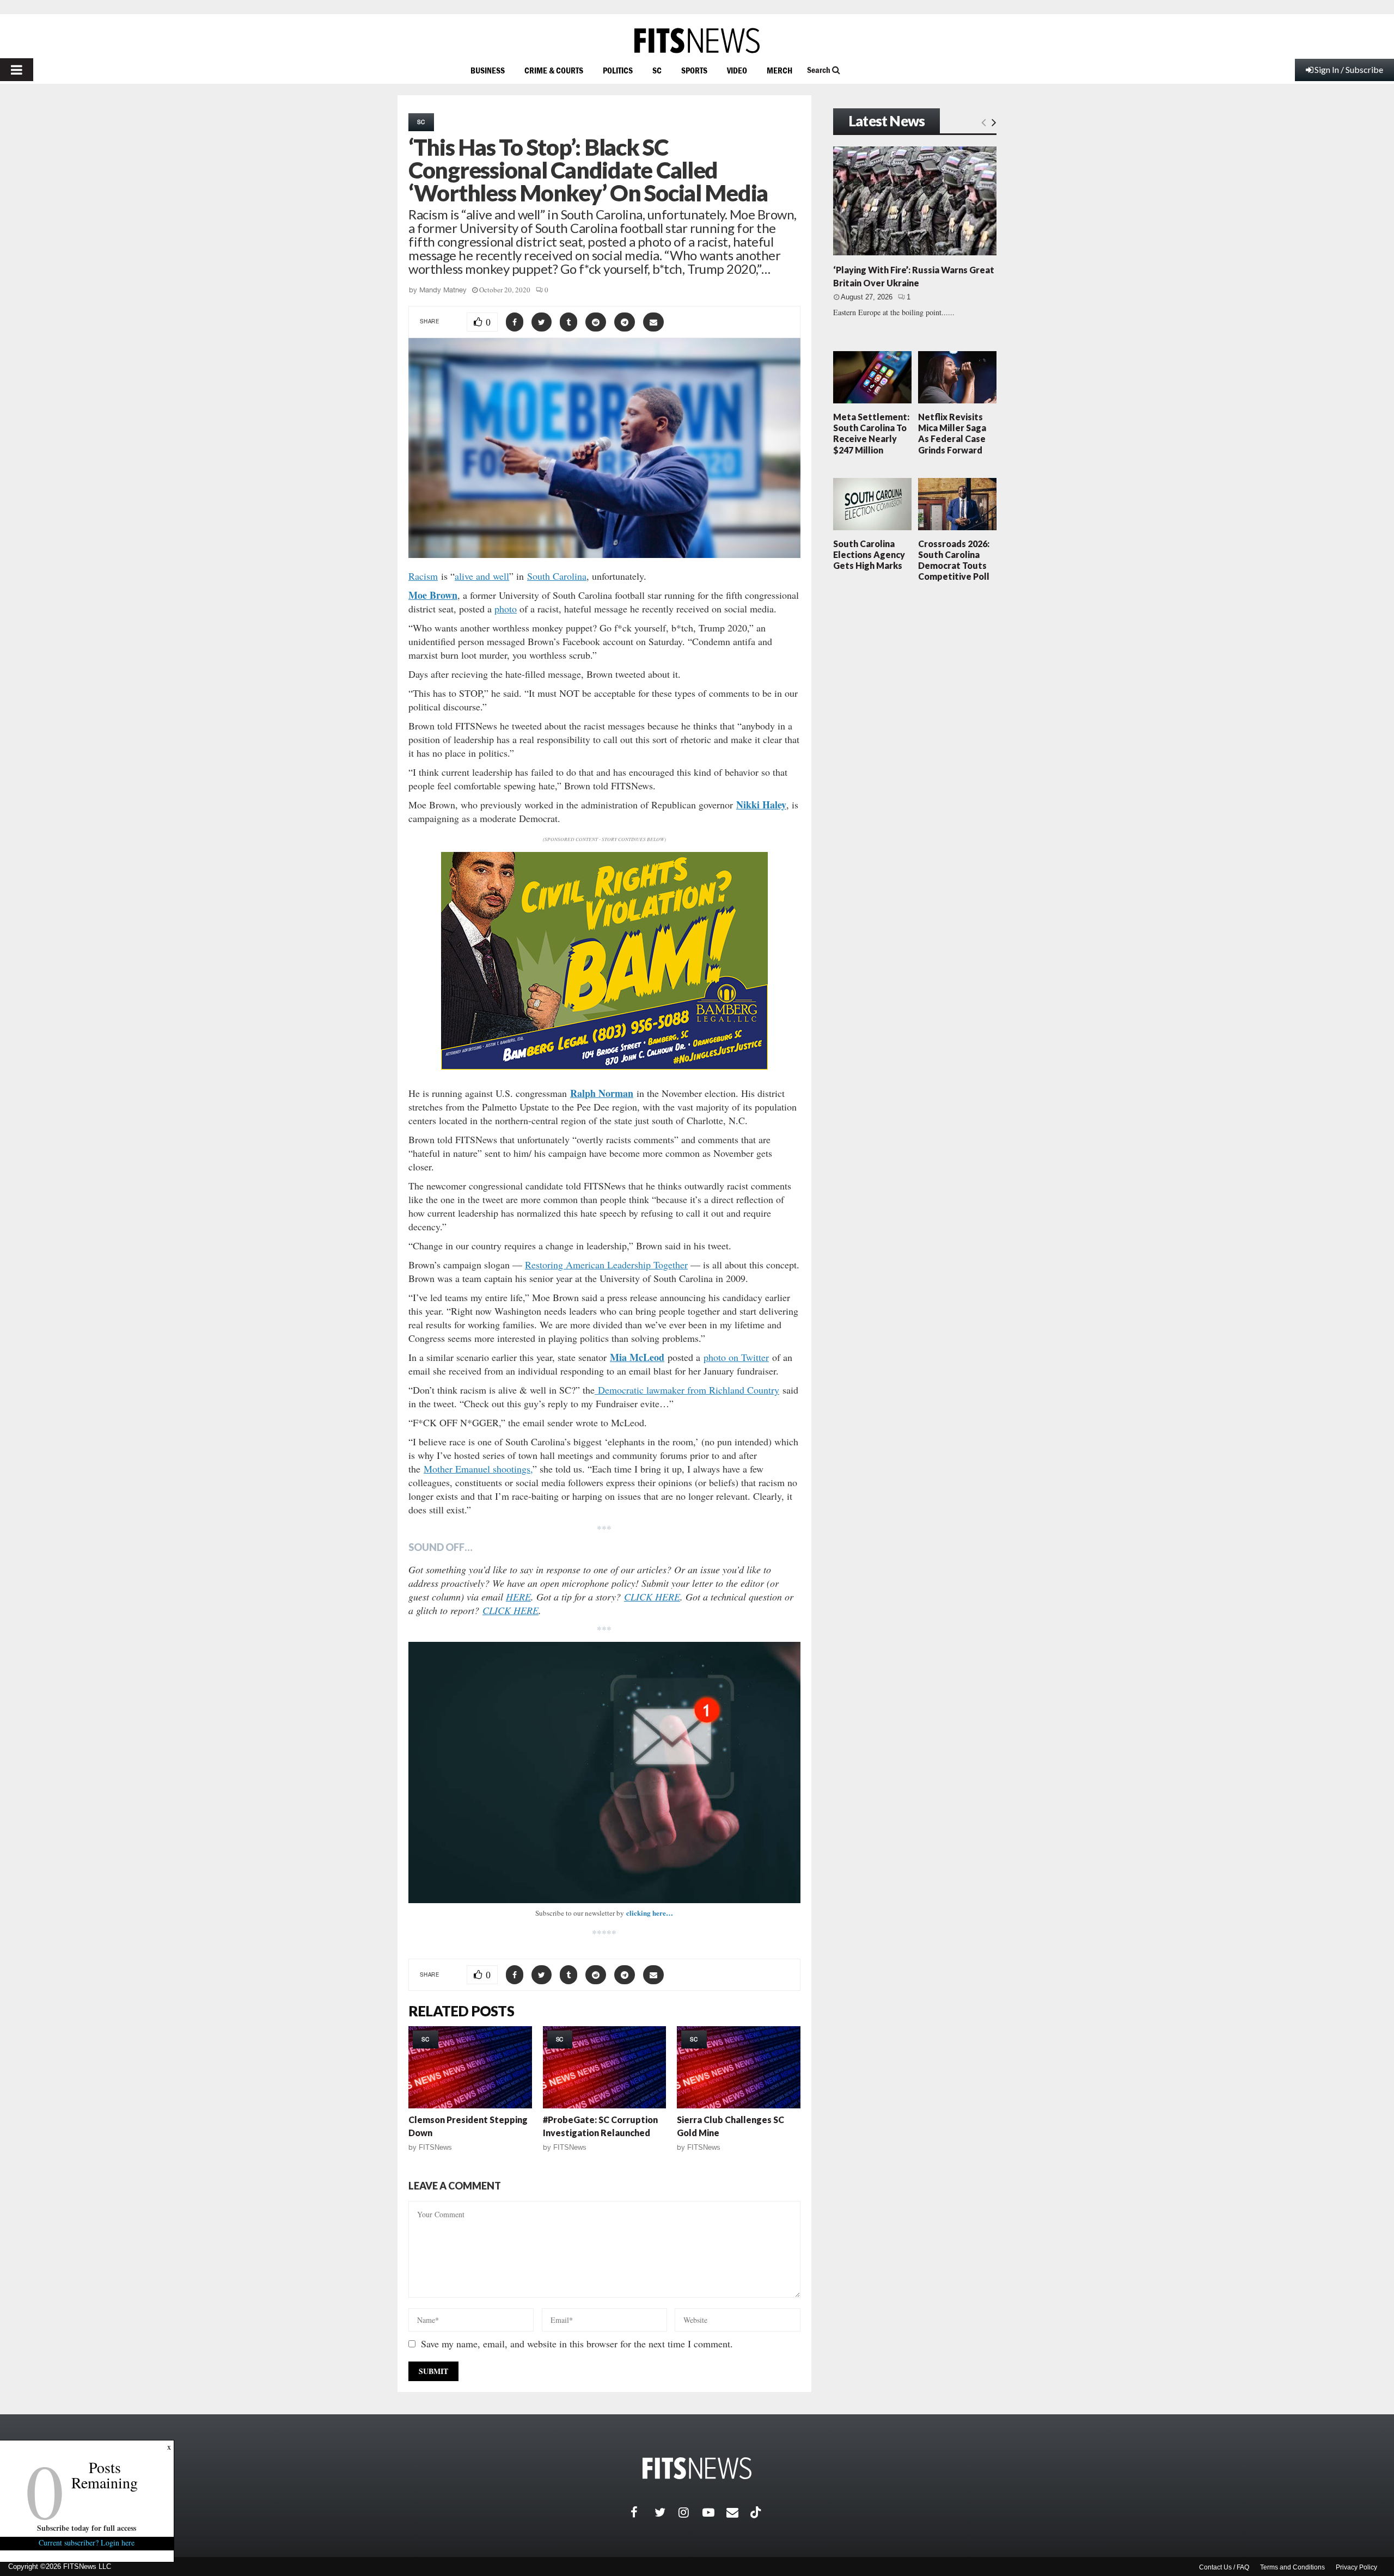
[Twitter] (667, 2512)
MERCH (779, 70)
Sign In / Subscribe (1349, 69)
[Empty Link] (984, 122)
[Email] (738, 2512)
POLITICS (618, 70)
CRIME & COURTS (554, 70)
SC (657, 70)
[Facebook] (643, 2512)
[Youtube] (714, 2512)
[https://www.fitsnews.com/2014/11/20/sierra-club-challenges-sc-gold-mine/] (739, 2067)
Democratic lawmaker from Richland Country (687, 1390)
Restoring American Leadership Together (606, 1265)
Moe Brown (433, 595)
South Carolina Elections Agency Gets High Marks (869, 554)
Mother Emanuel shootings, (478, 1469)
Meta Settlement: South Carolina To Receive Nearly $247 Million (871, 433)
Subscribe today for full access (87, 2528)
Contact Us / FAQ (1224, 2567)
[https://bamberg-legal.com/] (604, 1067)
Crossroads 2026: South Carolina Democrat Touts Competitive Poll (954, 560)
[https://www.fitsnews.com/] (697, 41)
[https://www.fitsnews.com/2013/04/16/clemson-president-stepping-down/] (470, 2067)
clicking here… (650, 1913)
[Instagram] (690, 2512)
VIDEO (737, 70)
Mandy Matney (443, 290)
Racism (423, 576)
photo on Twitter (736, 1357)
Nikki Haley (761, 805)
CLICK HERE (652, 1597)
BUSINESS (488, 70)
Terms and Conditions (1292, 2567)
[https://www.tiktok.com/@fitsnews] (757, 2512)
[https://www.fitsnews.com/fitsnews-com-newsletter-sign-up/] (604, 1772)
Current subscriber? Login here (87, 2543)
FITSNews (435, 2147)
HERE (518, 1597)
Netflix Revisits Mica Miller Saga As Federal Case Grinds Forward (952, 433)
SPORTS (694, 70)
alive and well (482, 576)
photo (506, 609)
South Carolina (557, 576)
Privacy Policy (1356, 2567)
